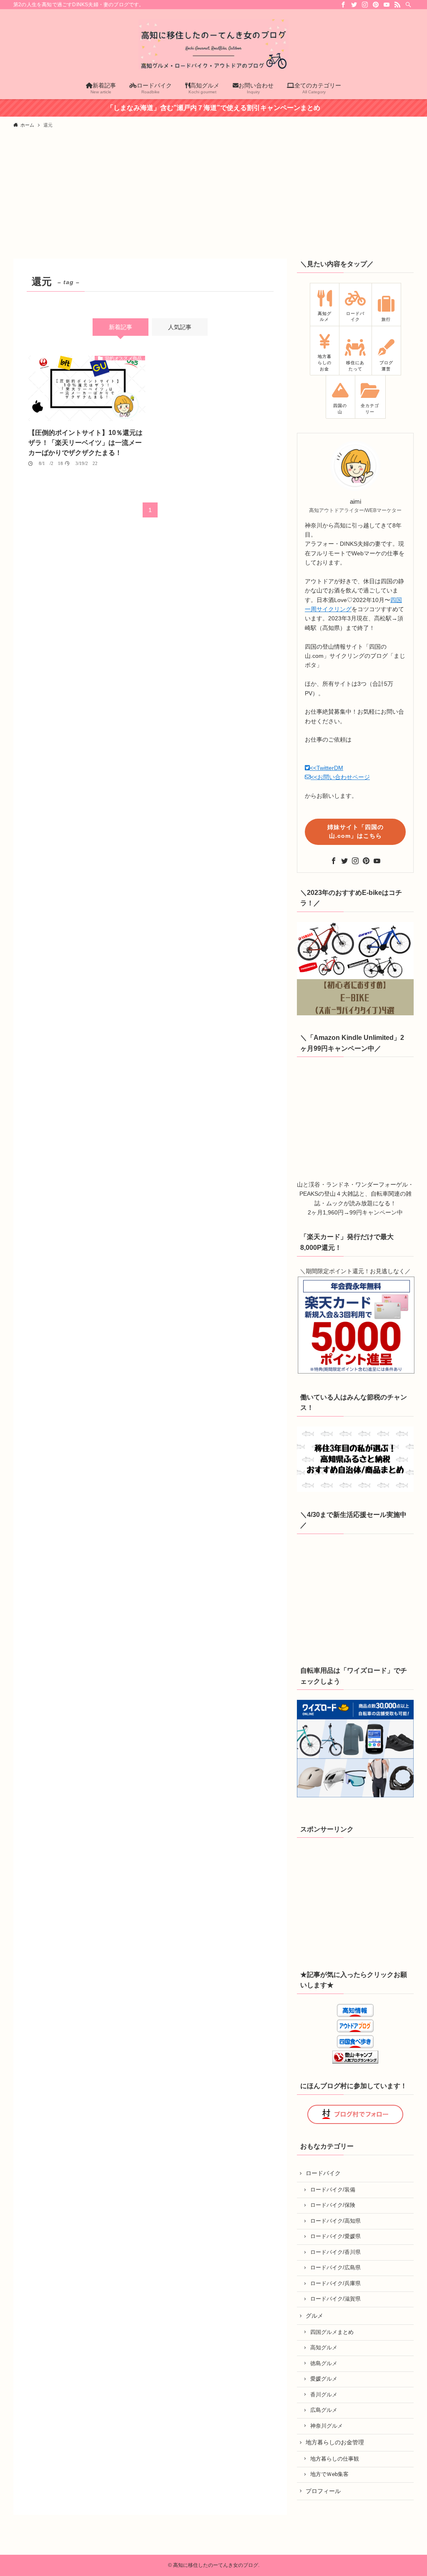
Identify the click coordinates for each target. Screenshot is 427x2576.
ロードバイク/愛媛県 (335, 2236)
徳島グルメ (324, 2364)
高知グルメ (324, 2348)
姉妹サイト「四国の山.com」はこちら (355, 831)
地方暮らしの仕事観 (335, 2459)
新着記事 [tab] (121, 327)
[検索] (408, 5)
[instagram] (365, 5)
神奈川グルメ (327, 2426)
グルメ (314, 2316)
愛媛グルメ (324, 2379)
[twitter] (354, 5)
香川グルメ (324, 2395)
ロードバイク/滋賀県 (335, 2299)
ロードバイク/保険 (333, 2205)
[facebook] (343, 5)
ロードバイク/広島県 (335, 2268)
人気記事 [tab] (180, 327)
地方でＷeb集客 (329, 2474)
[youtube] (387, 5)
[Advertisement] (213, 196)
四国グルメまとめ (332, 2332)
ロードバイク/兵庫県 (335, 2284)
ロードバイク (323, 2173)
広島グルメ (324, 2410)
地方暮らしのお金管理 (335, 2442)
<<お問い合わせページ (340, 777)
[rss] (397, 5)
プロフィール (323, 2491)
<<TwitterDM (327, 768)
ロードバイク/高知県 (335, 2221)
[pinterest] (376, 5)
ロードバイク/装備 (333, 2190)
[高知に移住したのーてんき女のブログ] (213, 44)
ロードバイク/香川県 (335, 2252)
